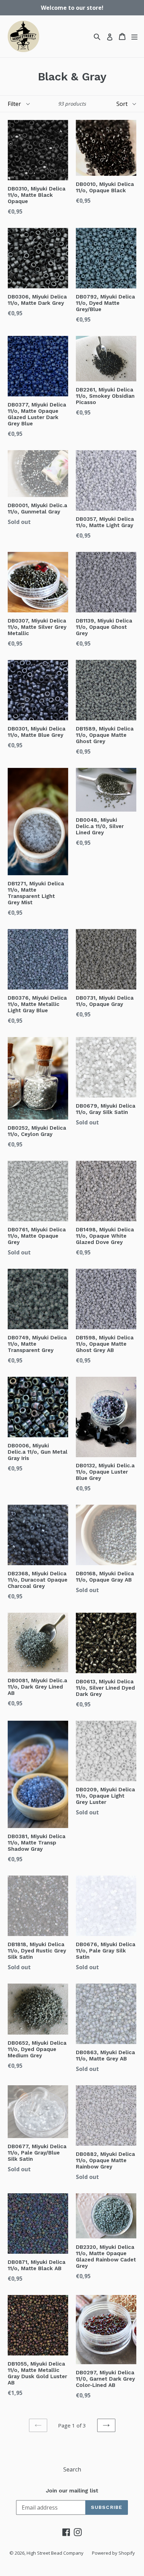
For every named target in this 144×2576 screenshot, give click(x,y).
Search (72, 2469)
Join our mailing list (72, 2491)
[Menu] (134, 37)
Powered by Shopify (113, 2553)
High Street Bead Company (55, 2553)
